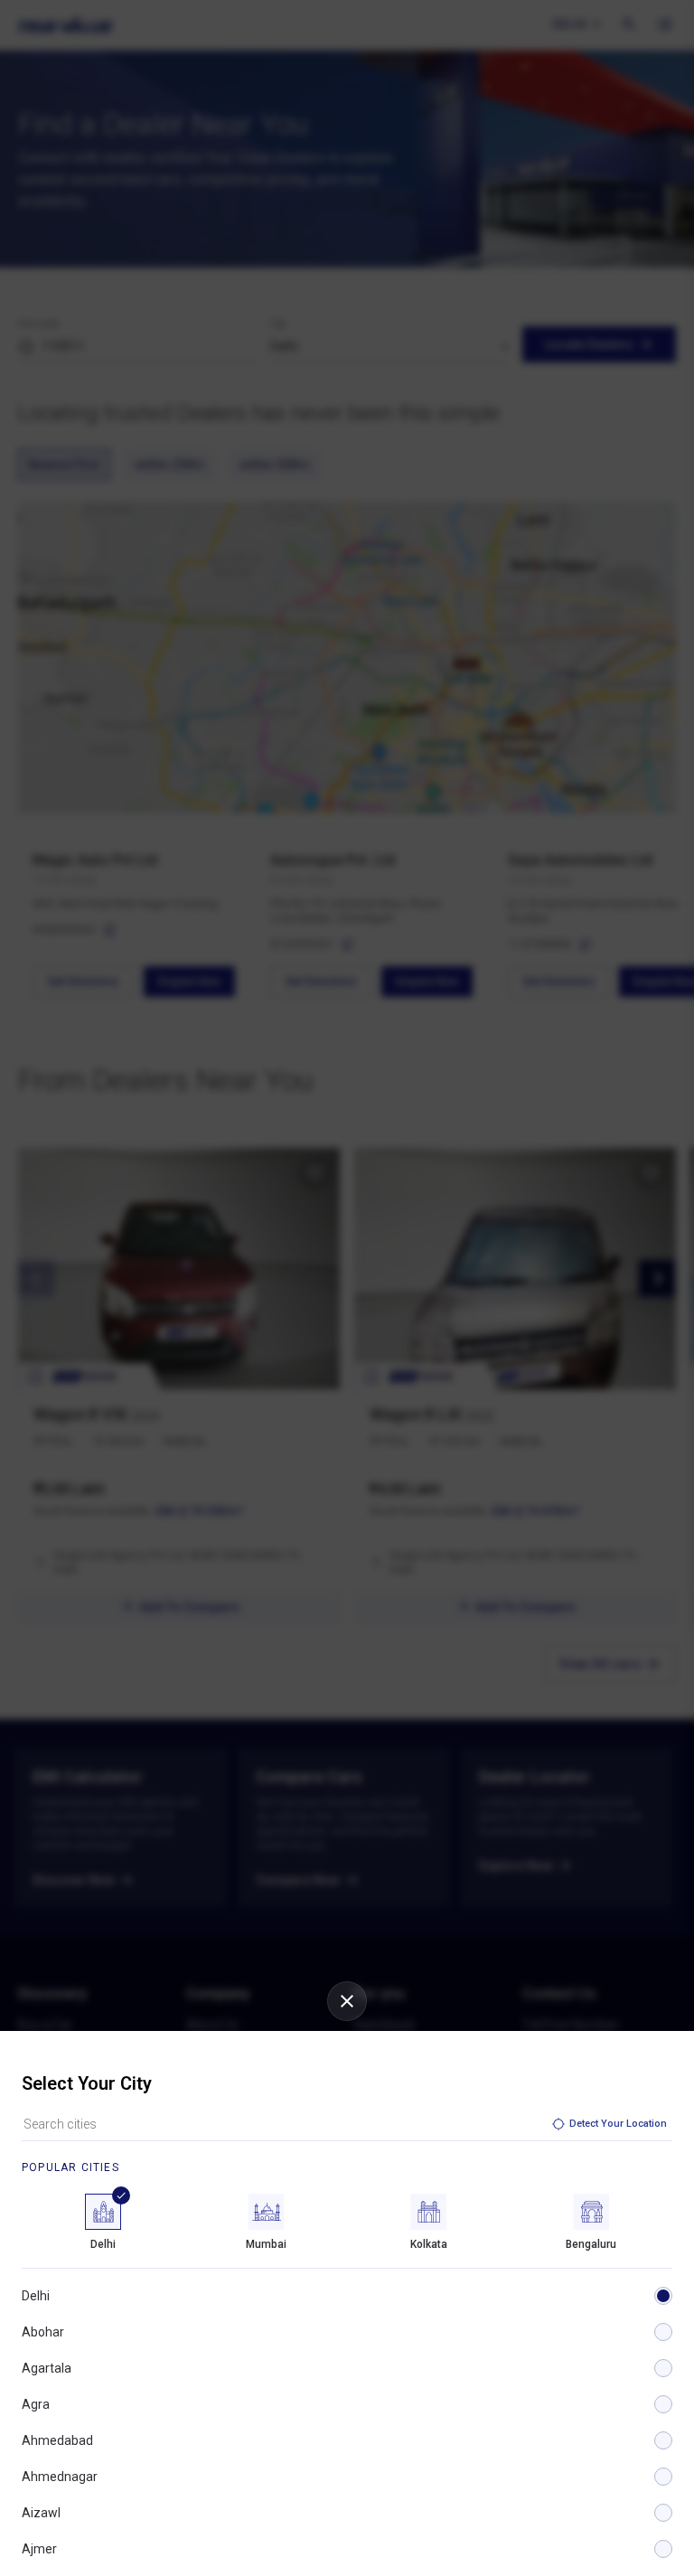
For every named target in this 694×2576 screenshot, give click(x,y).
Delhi (36, 2296)
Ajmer (39, 2549)
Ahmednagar (60, 2477)
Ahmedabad (57, 2440)
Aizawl (41, 2513)
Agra (36, 2404)
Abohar (43, 2332)
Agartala (47, 2368)
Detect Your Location (618, 2124)
